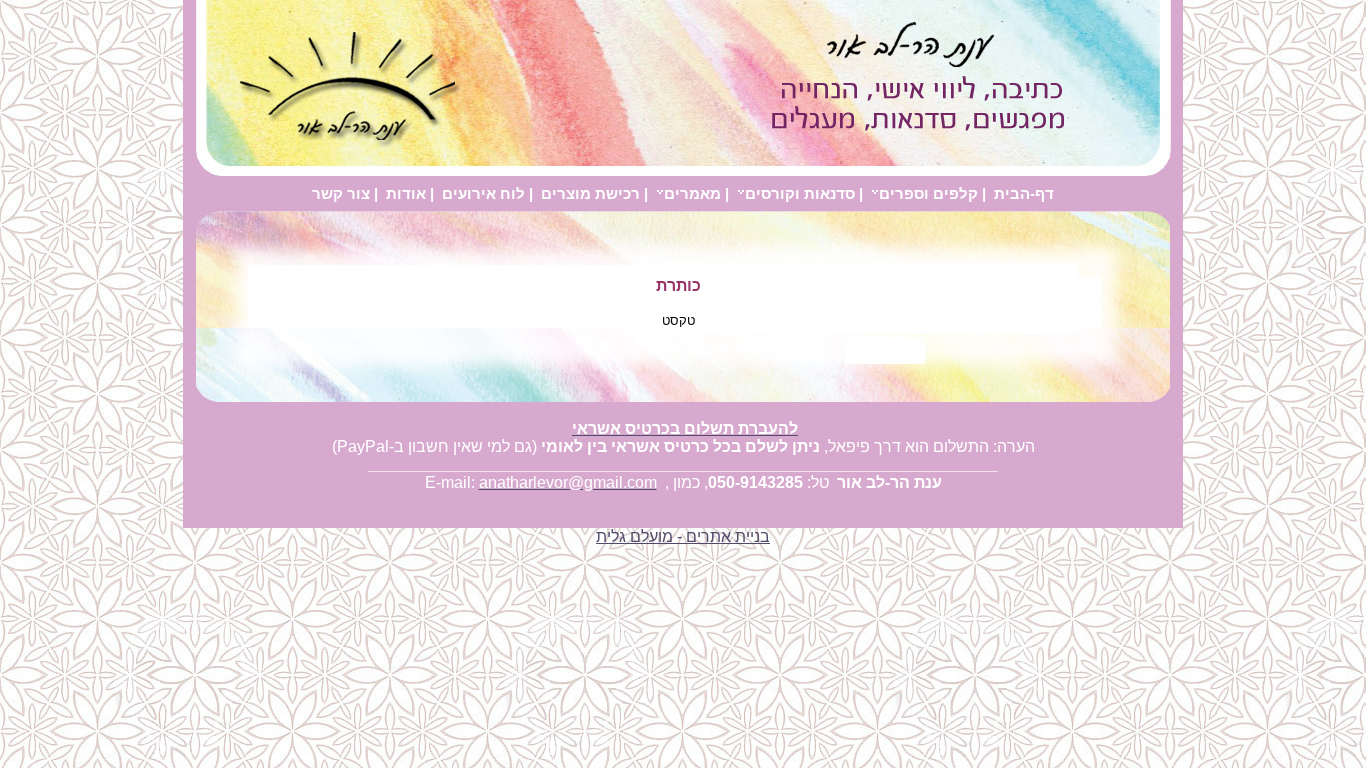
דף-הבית (1024, 193)
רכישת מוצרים (590, 193)
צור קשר (341, 193)
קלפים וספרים (928, 193)
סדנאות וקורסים (800, 193)
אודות (406, 193)
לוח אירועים (483, 193)
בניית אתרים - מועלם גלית (683, 536)
